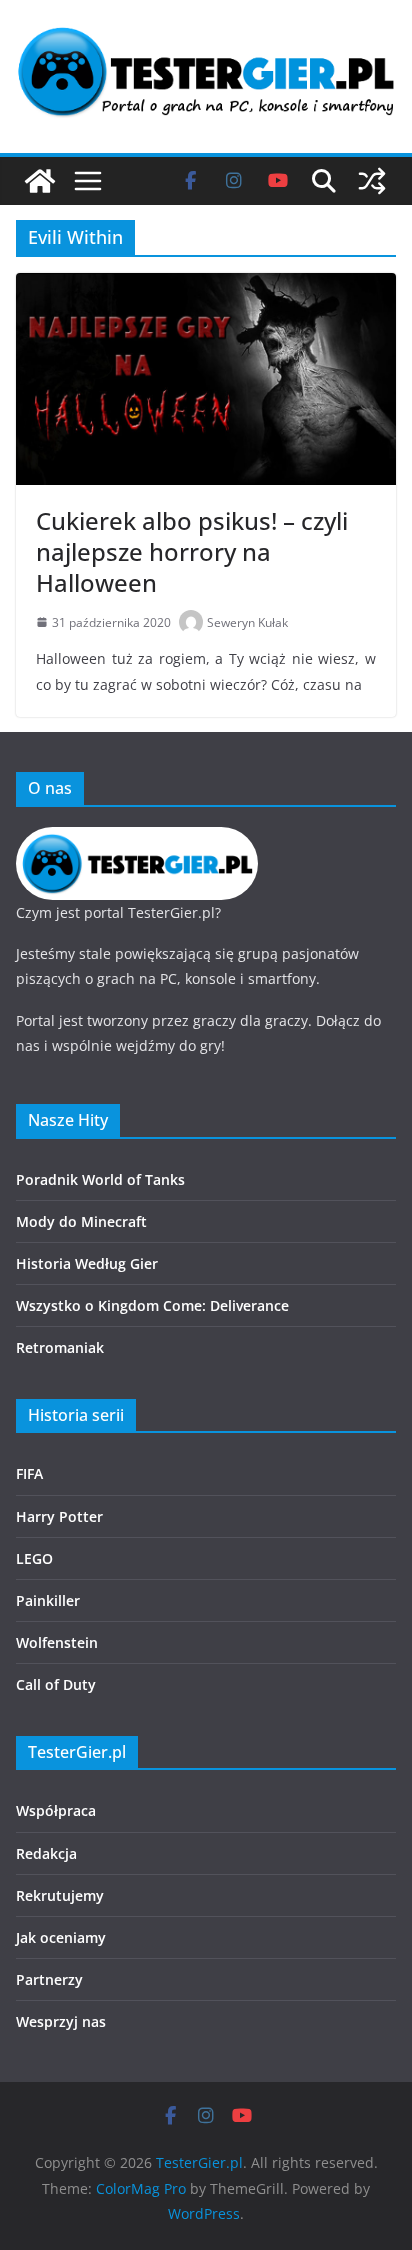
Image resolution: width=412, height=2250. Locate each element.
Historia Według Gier (87, 1263)
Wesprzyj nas (61, 2021)
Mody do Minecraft (81, 1221)
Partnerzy (49, 1979)
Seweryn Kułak (247, 622)
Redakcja (46, 1853)
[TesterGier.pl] (40, 181)
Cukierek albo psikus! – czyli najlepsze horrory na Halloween (192, 551)
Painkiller (48, 1600)
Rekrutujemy (60, 1895)
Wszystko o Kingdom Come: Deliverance (152, 1305)
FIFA (29, 1473)
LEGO (34, 1558)
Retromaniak (60, 1347)
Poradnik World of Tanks (100, 1179)
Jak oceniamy (61, 1937)
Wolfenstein (57, 1642)
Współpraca (56, 1810)
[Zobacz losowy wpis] (372, 181)
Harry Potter (59, 1516)
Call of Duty (56, 1684)
